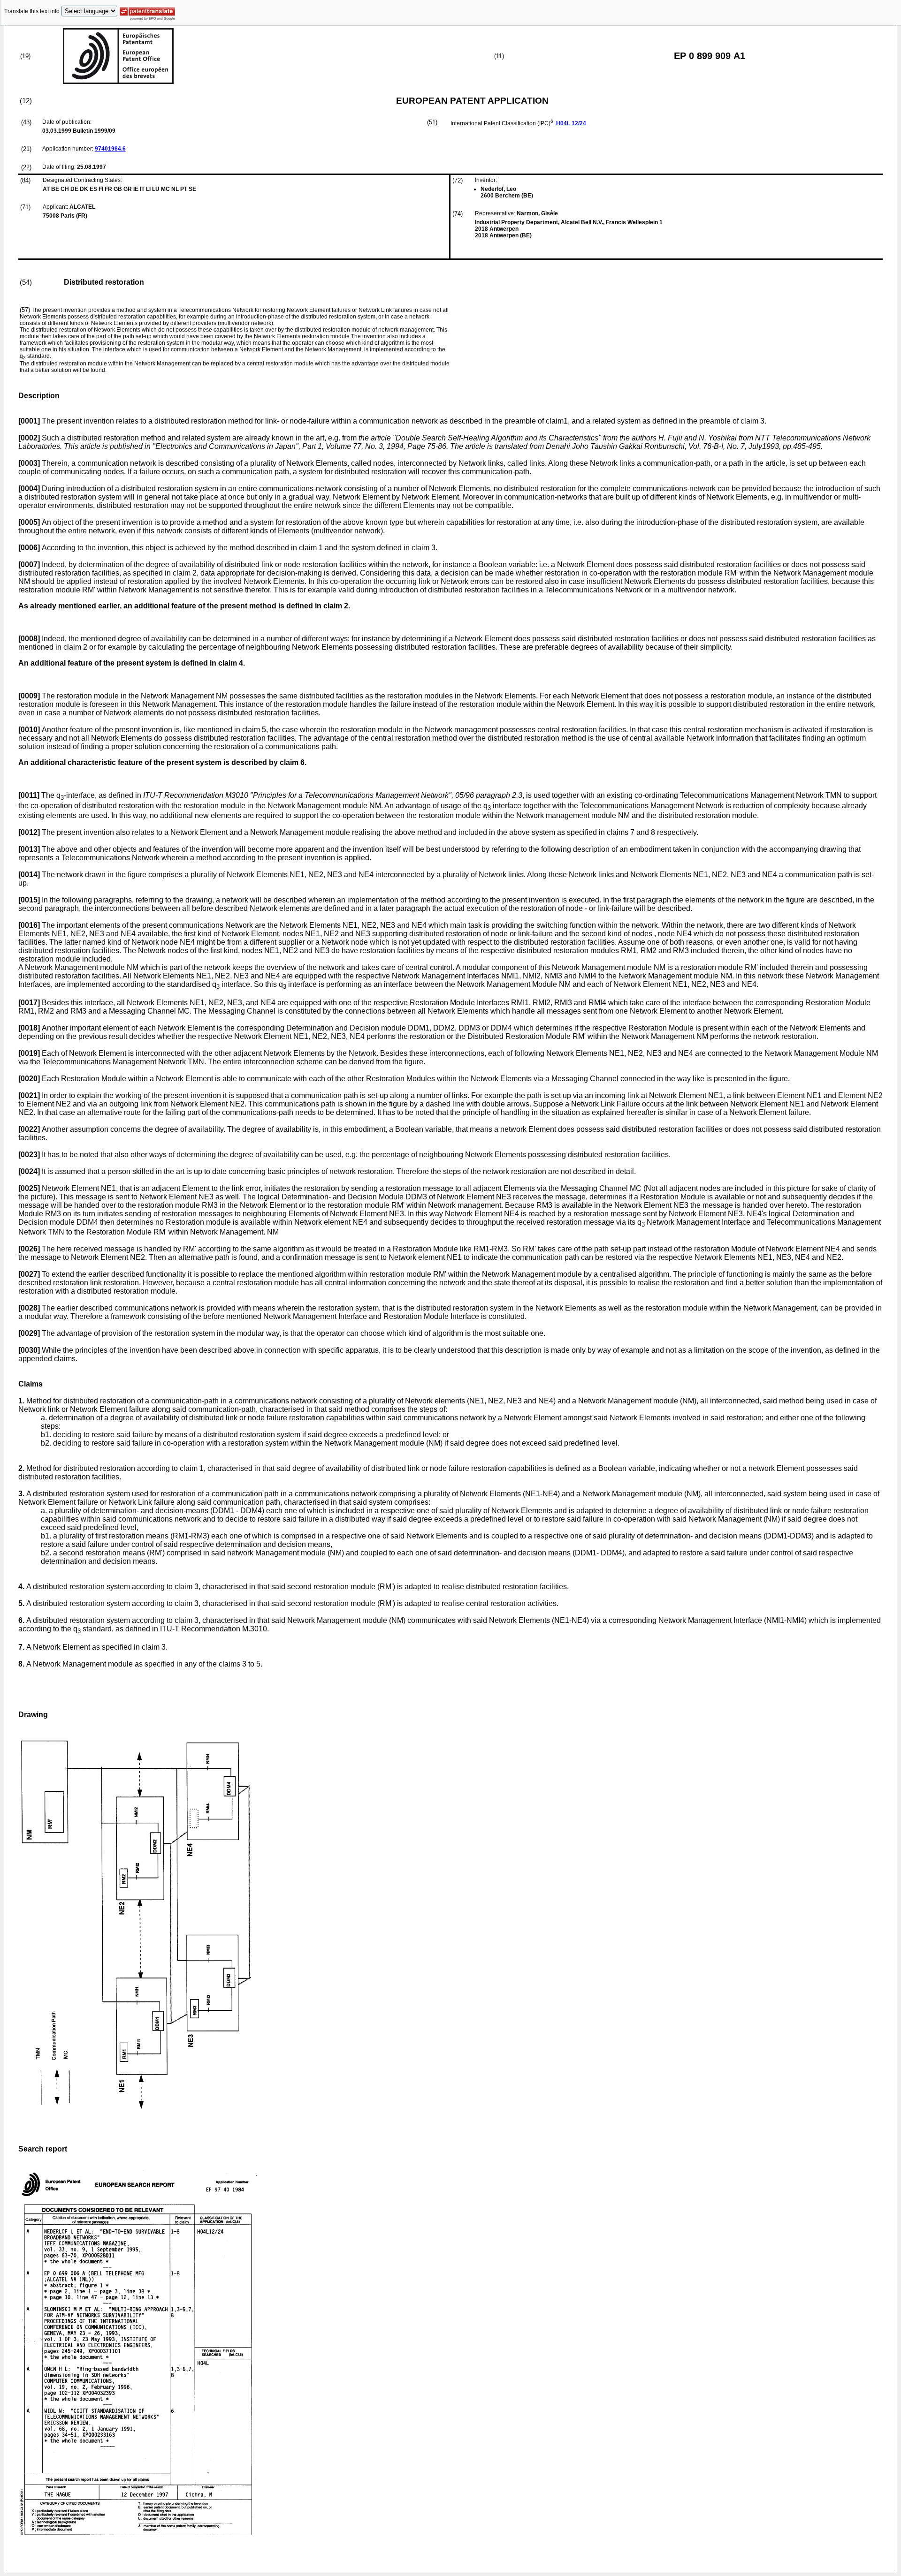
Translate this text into (32, 11)
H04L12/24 (571, 123)
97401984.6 (110, 149)
